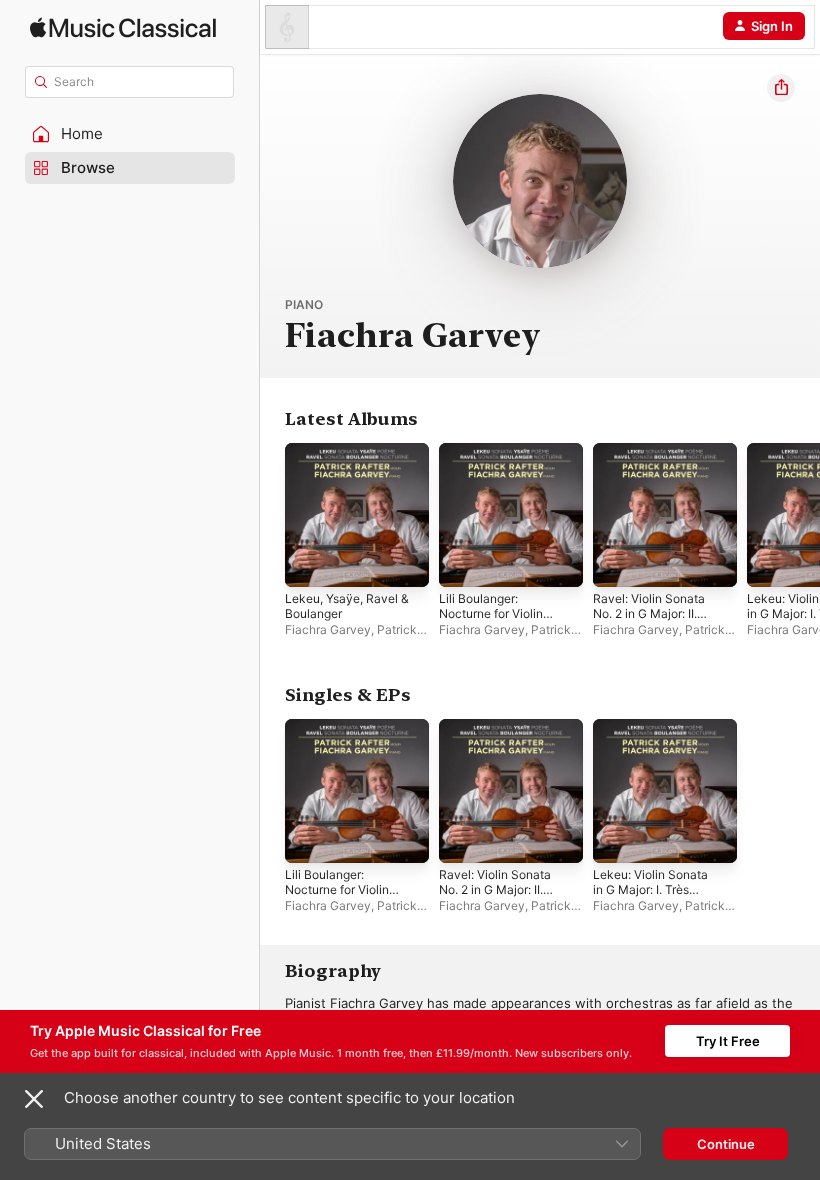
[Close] (34, 1099)
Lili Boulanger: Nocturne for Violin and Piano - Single (491, 613)
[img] (123, 27)
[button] (130, 134)
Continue (726, 1144)
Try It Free (728, 1041)
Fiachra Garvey (328, 629)
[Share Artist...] (781, 88)
